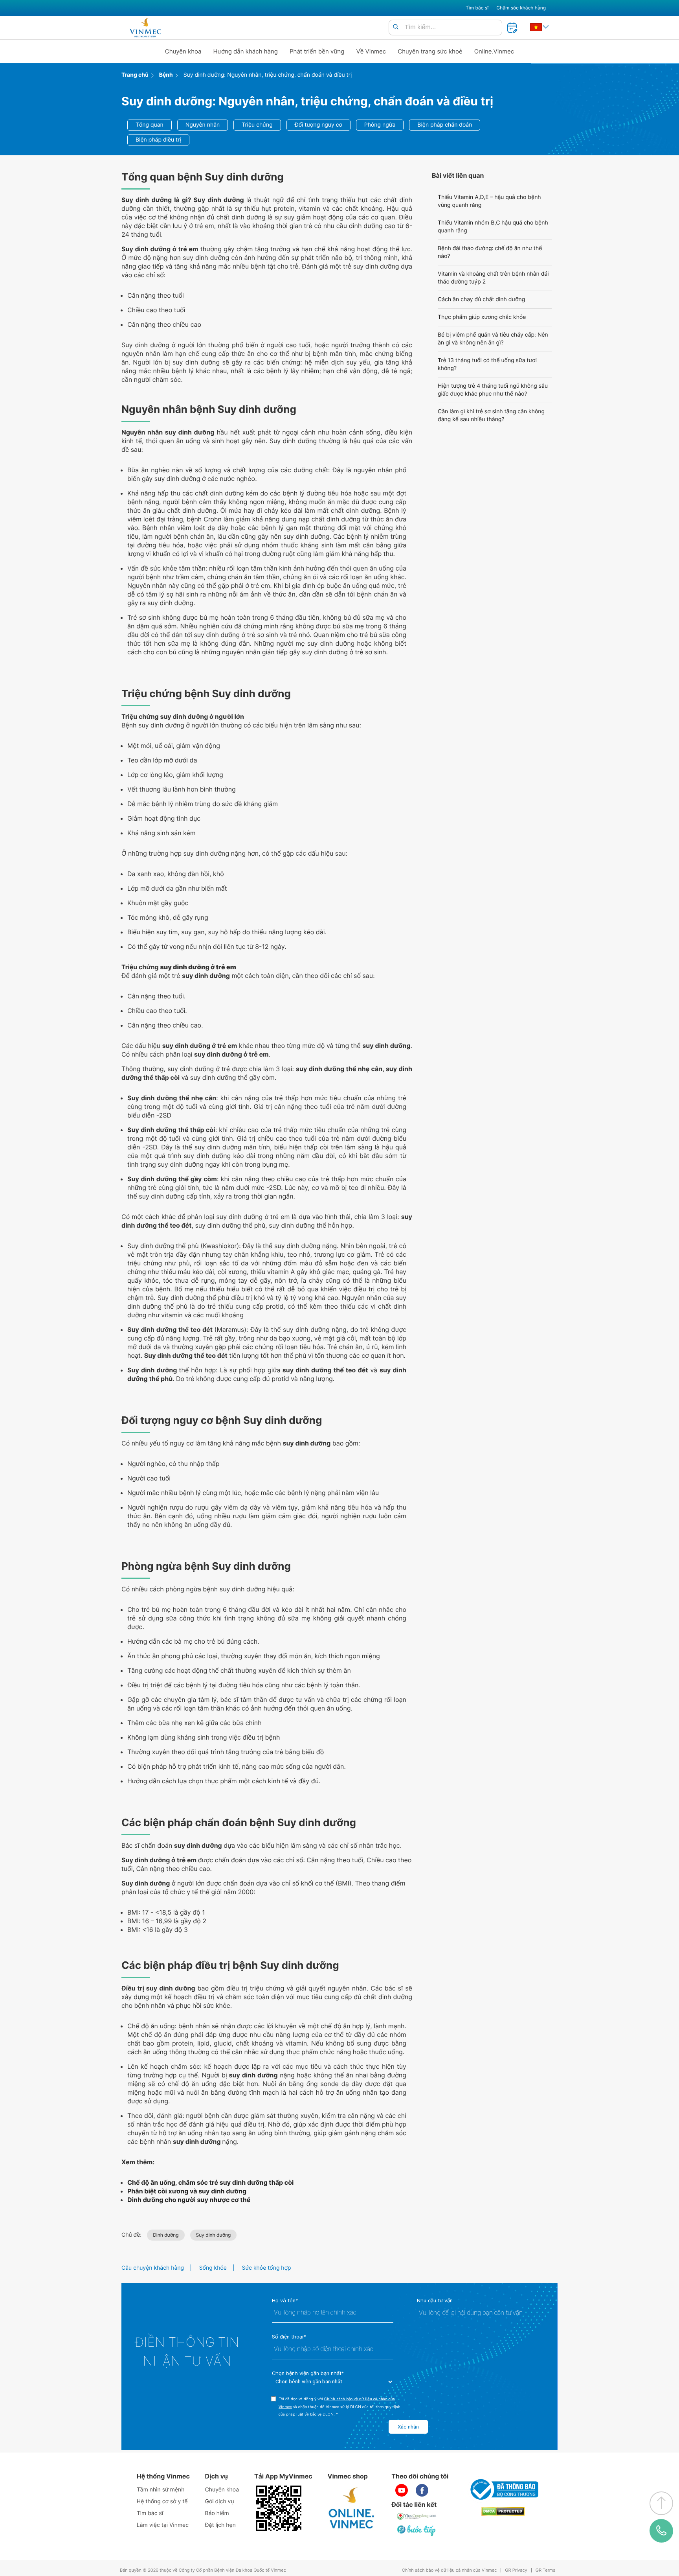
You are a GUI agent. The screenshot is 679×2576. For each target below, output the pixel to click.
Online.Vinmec (494, 51)
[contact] (661, 2531)
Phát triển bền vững (317, 51)
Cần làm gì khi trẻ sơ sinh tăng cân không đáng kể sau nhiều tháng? (491, 415)
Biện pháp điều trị (158, 140)
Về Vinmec (371, 51)
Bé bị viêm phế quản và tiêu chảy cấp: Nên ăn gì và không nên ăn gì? (493, 339)
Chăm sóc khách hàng (521, 8)
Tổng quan (150, 125)
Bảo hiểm (217, 2513)
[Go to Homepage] (145, 28)
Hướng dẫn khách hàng (246, 51)
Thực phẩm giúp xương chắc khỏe (482, 317)
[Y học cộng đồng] (417, 2516)
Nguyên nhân (203, 125)
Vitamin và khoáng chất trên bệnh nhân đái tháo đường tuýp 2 (493, 278)
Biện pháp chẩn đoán (445, 125)
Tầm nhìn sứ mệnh (161, 2490)
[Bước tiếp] (417, 2530)
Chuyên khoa (183, 51)
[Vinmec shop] (352, 2508)
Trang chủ (135, 75)
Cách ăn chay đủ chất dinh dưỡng (481, 299)
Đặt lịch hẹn (220, 2525)
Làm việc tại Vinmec (163, 2525)
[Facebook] (422, 2490)
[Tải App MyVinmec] (279, 2508)
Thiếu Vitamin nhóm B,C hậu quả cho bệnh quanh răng (493, 227)
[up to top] (661, 2503)
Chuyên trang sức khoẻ (430, 51)
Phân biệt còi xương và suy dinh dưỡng (187, 2191)
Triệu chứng (257, 125)
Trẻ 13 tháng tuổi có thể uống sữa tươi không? (487, 364)
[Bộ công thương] (503, 2489)
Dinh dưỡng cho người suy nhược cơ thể (189, 2200)
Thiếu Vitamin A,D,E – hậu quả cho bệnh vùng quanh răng (489, 201)
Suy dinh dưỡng (214, 2235)
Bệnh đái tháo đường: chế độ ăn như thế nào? (490, 252)
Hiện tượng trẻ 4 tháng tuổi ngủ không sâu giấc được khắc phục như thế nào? (493, 390)
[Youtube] (402, 2490)
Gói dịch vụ (220, 2501)
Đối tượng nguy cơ (318, 125)
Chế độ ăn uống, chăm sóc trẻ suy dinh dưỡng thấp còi (210, 2182)
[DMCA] (503, 2511)
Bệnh (166, 75)
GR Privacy (516, 2570)
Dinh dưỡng (166, 2235)
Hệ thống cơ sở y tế (162, 2501)
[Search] (396, 27)
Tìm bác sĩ (477, 8)
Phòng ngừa (380, 125)
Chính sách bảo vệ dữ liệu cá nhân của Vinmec (450, 2570)
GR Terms (545, 2570)
